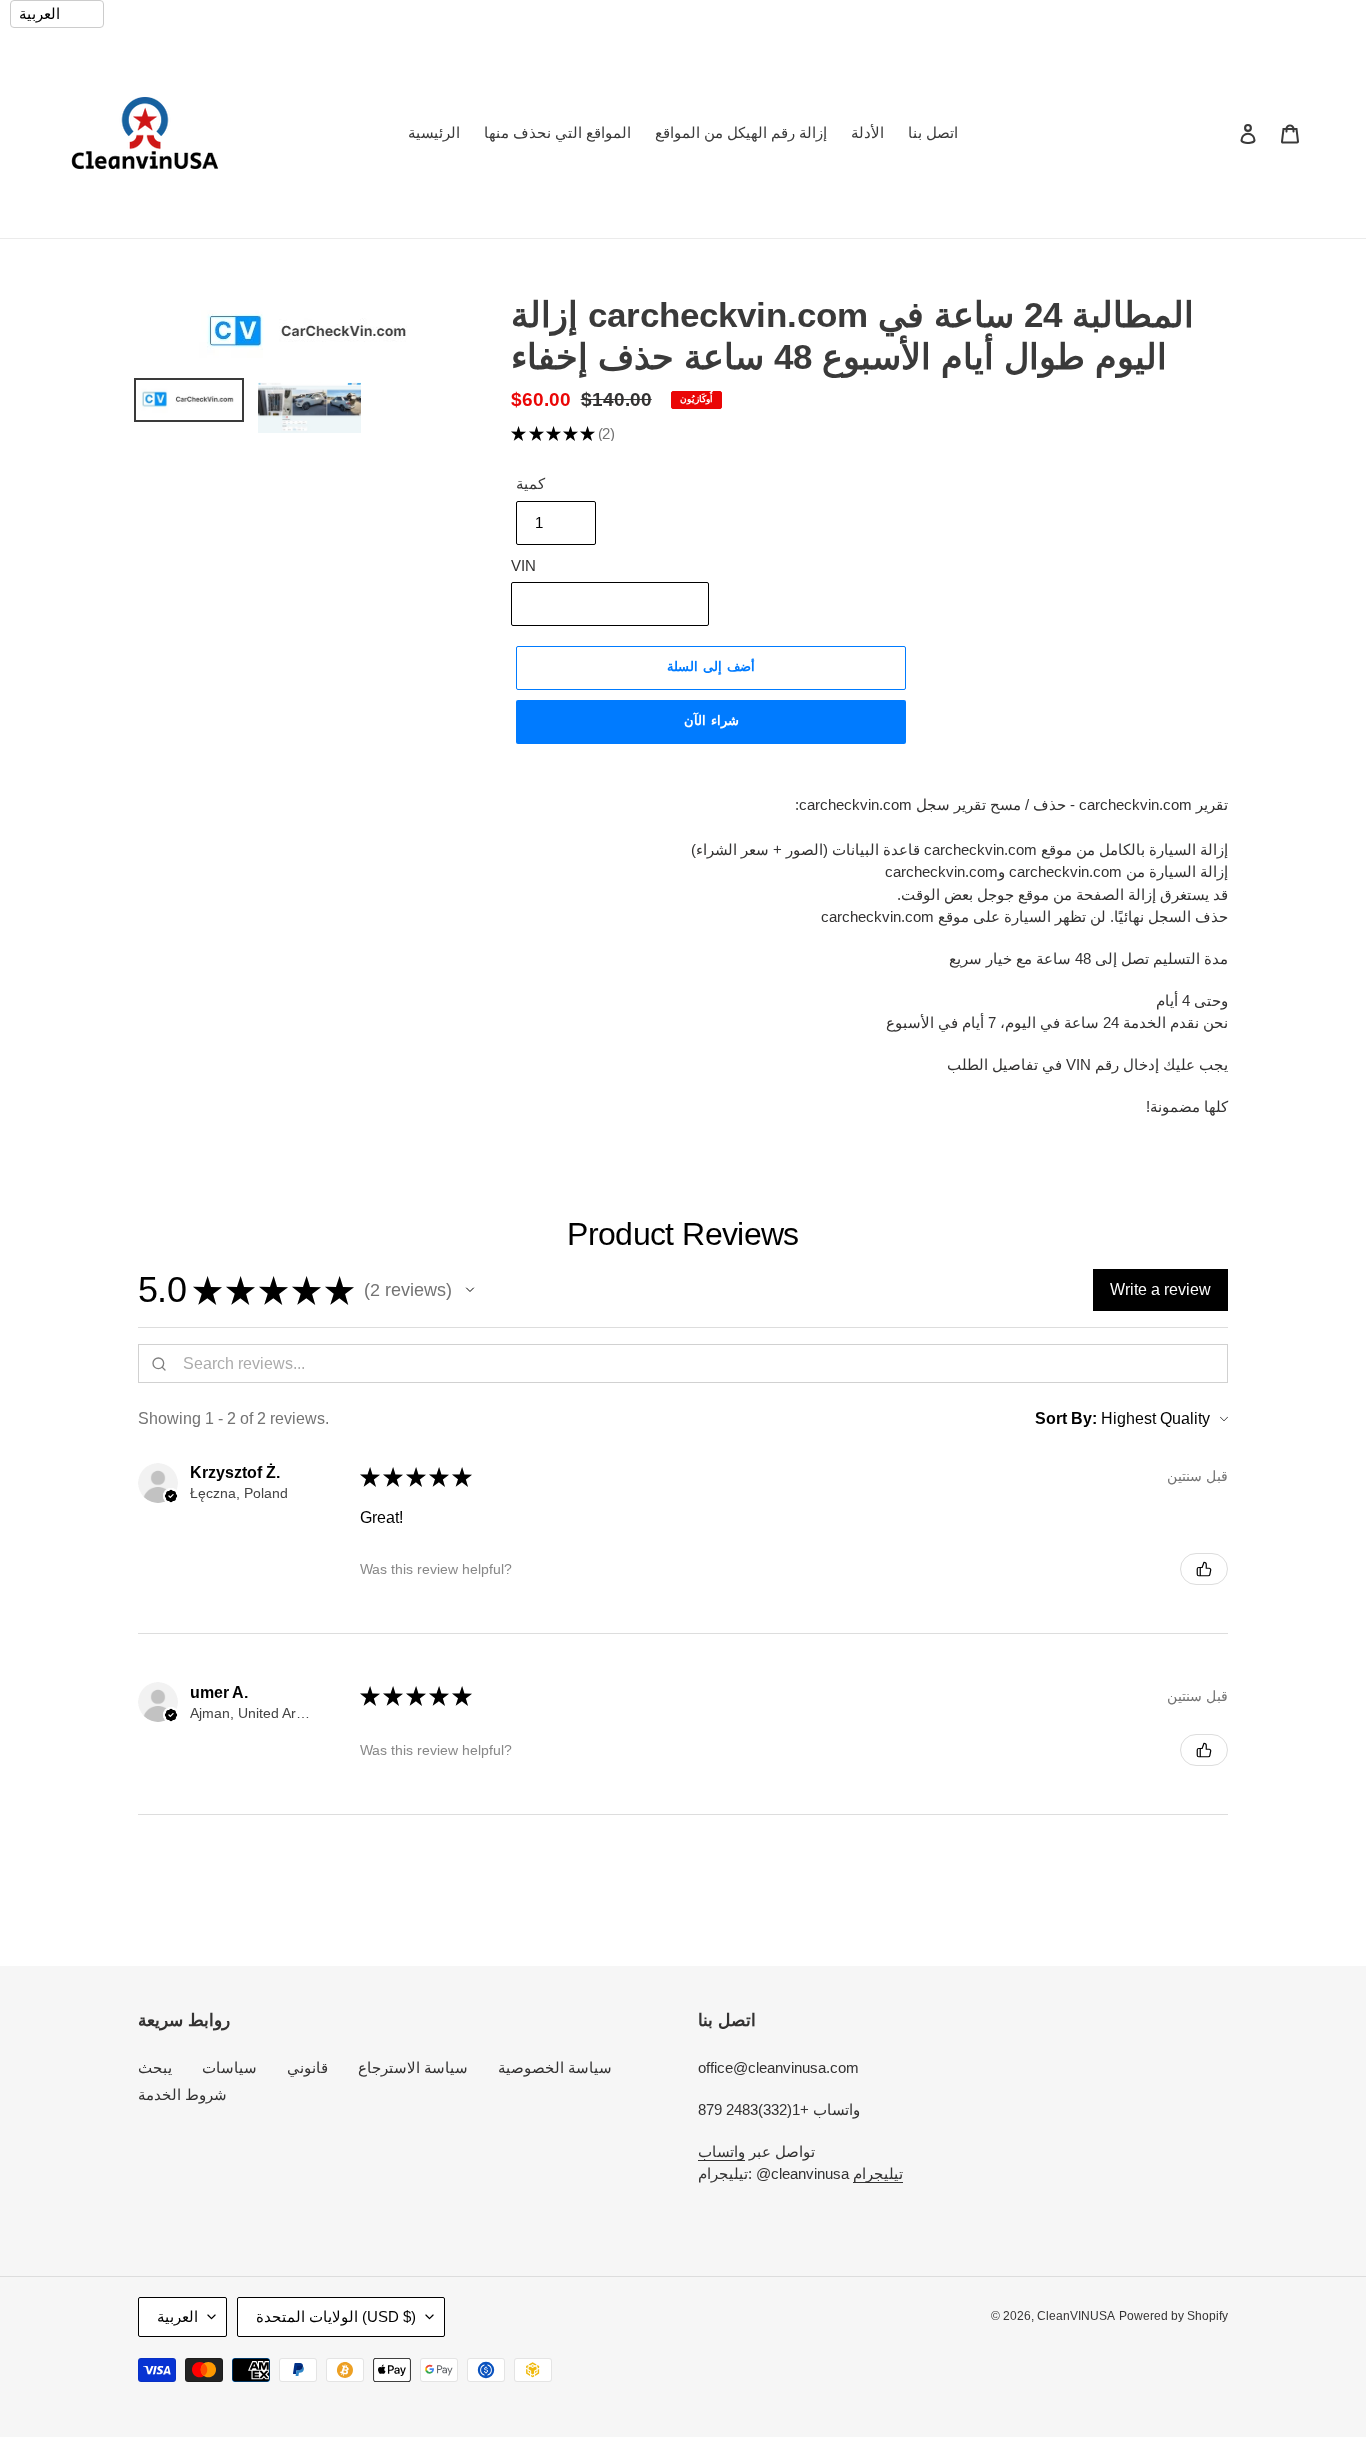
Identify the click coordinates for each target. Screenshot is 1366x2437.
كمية (530, 483)
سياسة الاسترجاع (413, 2067)
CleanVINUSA (1076, 2316)
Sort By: (1066, 1418)
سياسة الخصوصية (555, 2067)
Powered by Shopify (1173, 2316)
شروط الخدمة (182, 2094)
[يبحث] (1221, 133)
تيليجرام (878, 2173)
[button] (470, 1290)
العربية (177, 2316)
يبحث (155, 2067)
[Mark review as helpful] (1204, 1569)
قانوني (307, 2067)
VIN (523, 565)
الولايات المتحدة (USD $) (336, 2316)
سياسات (229, 2067)
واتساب (721, 2151)
